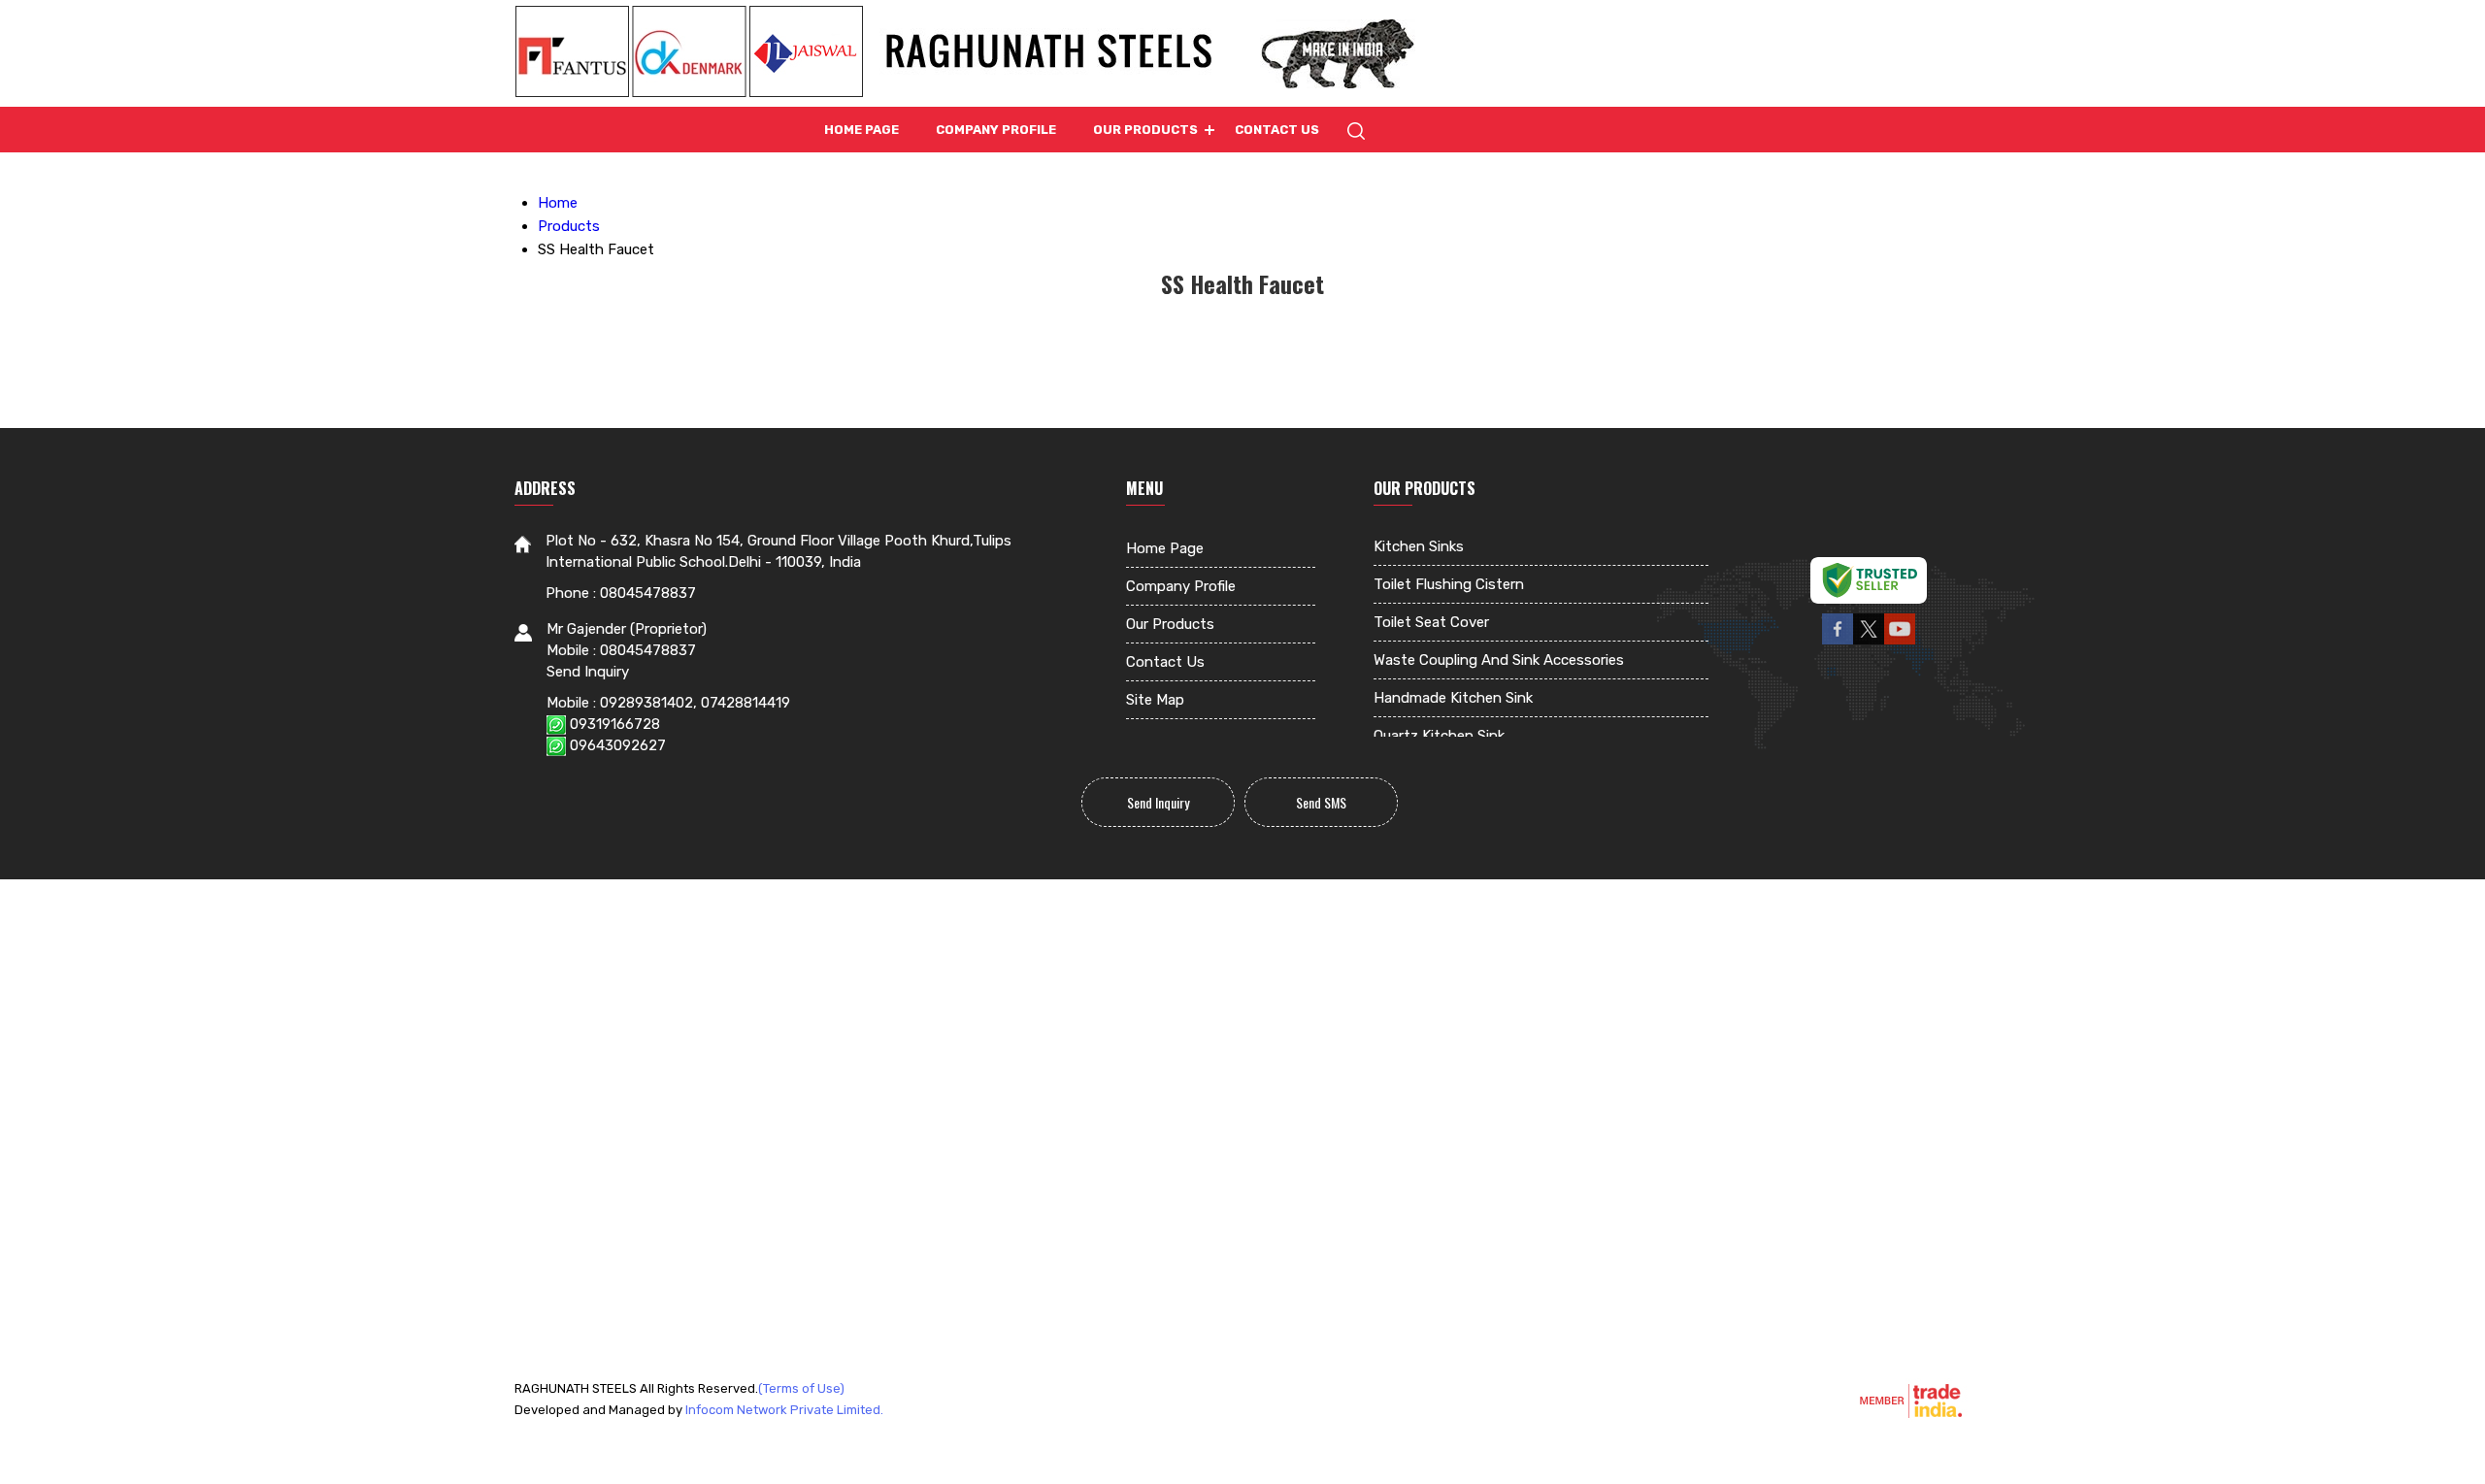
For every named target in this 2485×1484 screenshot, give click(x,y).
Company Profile (996, 130)
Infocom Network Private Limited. (784, 1410)
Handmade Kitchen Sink (1453, 698)
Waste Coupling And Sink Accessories (1499, 660)
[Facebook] (1838, 642)
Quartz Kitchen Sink (1439, 736)
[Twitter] (1869, 642)
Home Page (861, 130)
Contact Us (1277, 130)
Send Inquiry (588, 672)
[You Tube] (1900, 642)
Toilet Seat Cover (1431, 622)
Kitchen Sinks (1419, 546)
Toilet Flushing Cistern (1449, 584)
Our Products (1145, 130)
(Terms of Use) (801, 1388)
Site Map (1155, 700)
